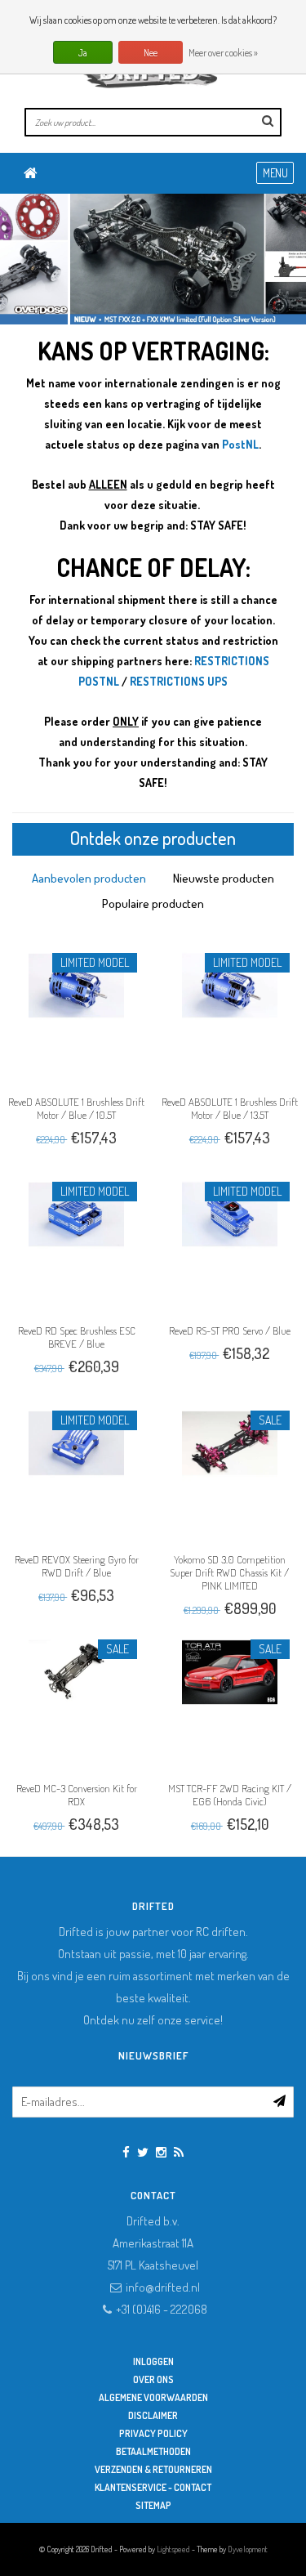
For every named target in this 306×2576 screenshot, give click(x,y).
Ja (83, 53)
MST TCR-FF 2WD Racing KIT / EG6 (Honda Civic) (230, 1795)
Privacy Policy (153, 2433)
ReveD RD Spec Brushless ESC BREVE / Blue (77, 1337)
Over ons (153, 2379)
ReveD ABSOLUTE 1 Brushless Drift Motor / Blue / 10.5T (76, 1108)
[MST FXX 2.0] (153, 259)
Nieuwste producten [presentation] (224, 878)
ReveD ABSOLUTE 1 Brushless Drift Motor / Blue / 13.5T (230, 1108)
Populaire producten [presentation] (153, 903)
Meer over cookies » (223, 53)
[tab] (89, 878)
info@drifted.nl (163, 2287)
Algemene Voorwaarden (153, 2397)
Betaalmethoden (153, 2451)
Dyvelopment (248, 2549)
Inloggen (153, 2361)
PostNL (240, 444)
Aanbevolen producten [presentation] (89, 878)
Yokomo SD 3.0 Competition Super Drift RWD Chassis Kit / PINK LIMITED (229, 1572)
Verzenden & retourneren (153, 2469)
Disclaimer (153, 2415)
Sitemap (153, 2505)
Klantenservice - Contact (153, 2487)
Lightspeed (173, 2549)
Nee (151, 53)
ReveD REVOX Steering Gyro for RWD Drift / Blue (77, 1566)
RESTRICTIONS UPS (179, 681)
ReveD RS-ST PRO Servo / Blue (230, 1330)
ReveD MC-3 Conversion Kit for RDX (77, 1795)
